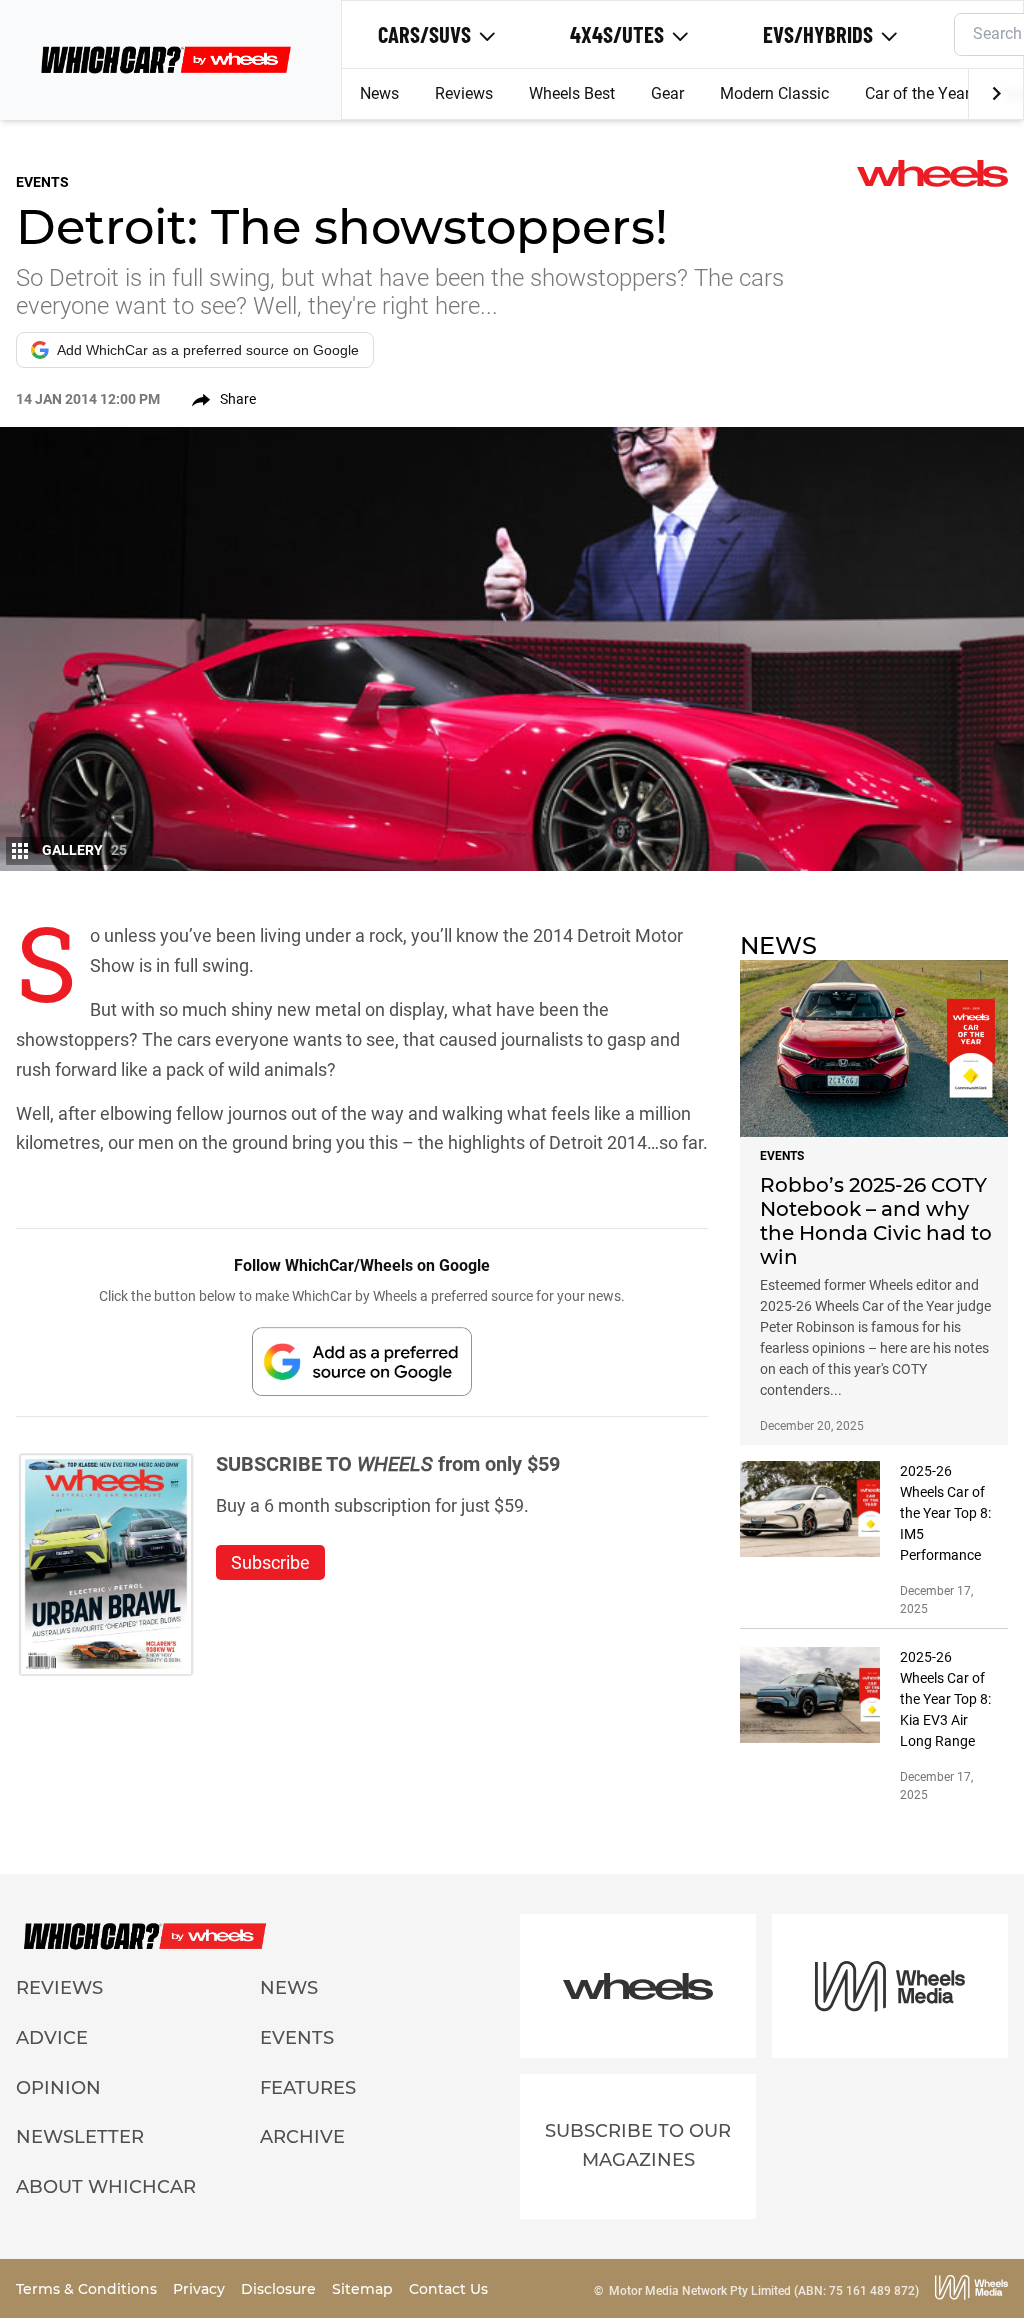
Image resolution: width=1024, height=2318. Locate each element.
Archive (302, 2137)
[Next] (995, 94)
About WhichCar (106, 2187)
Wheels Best (572, 93)
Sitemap (364, 2289)
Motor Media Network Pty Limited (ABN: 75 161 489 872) (764, 2291)
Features (308, 2088)
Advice (52, 2038)
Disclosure (280, 2289)
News (379, 93)
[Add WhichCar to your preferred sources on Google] (362, 1361)
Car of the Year (917, 93)
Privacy (201, 2289)
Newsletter (80, 2137)
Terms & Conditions (88, 2289)
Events (297, 2038)
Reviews (464, 93)
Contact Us (448, 2289)
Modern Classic (774, 93)
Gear (667, 93)
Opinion (58, 2088)
